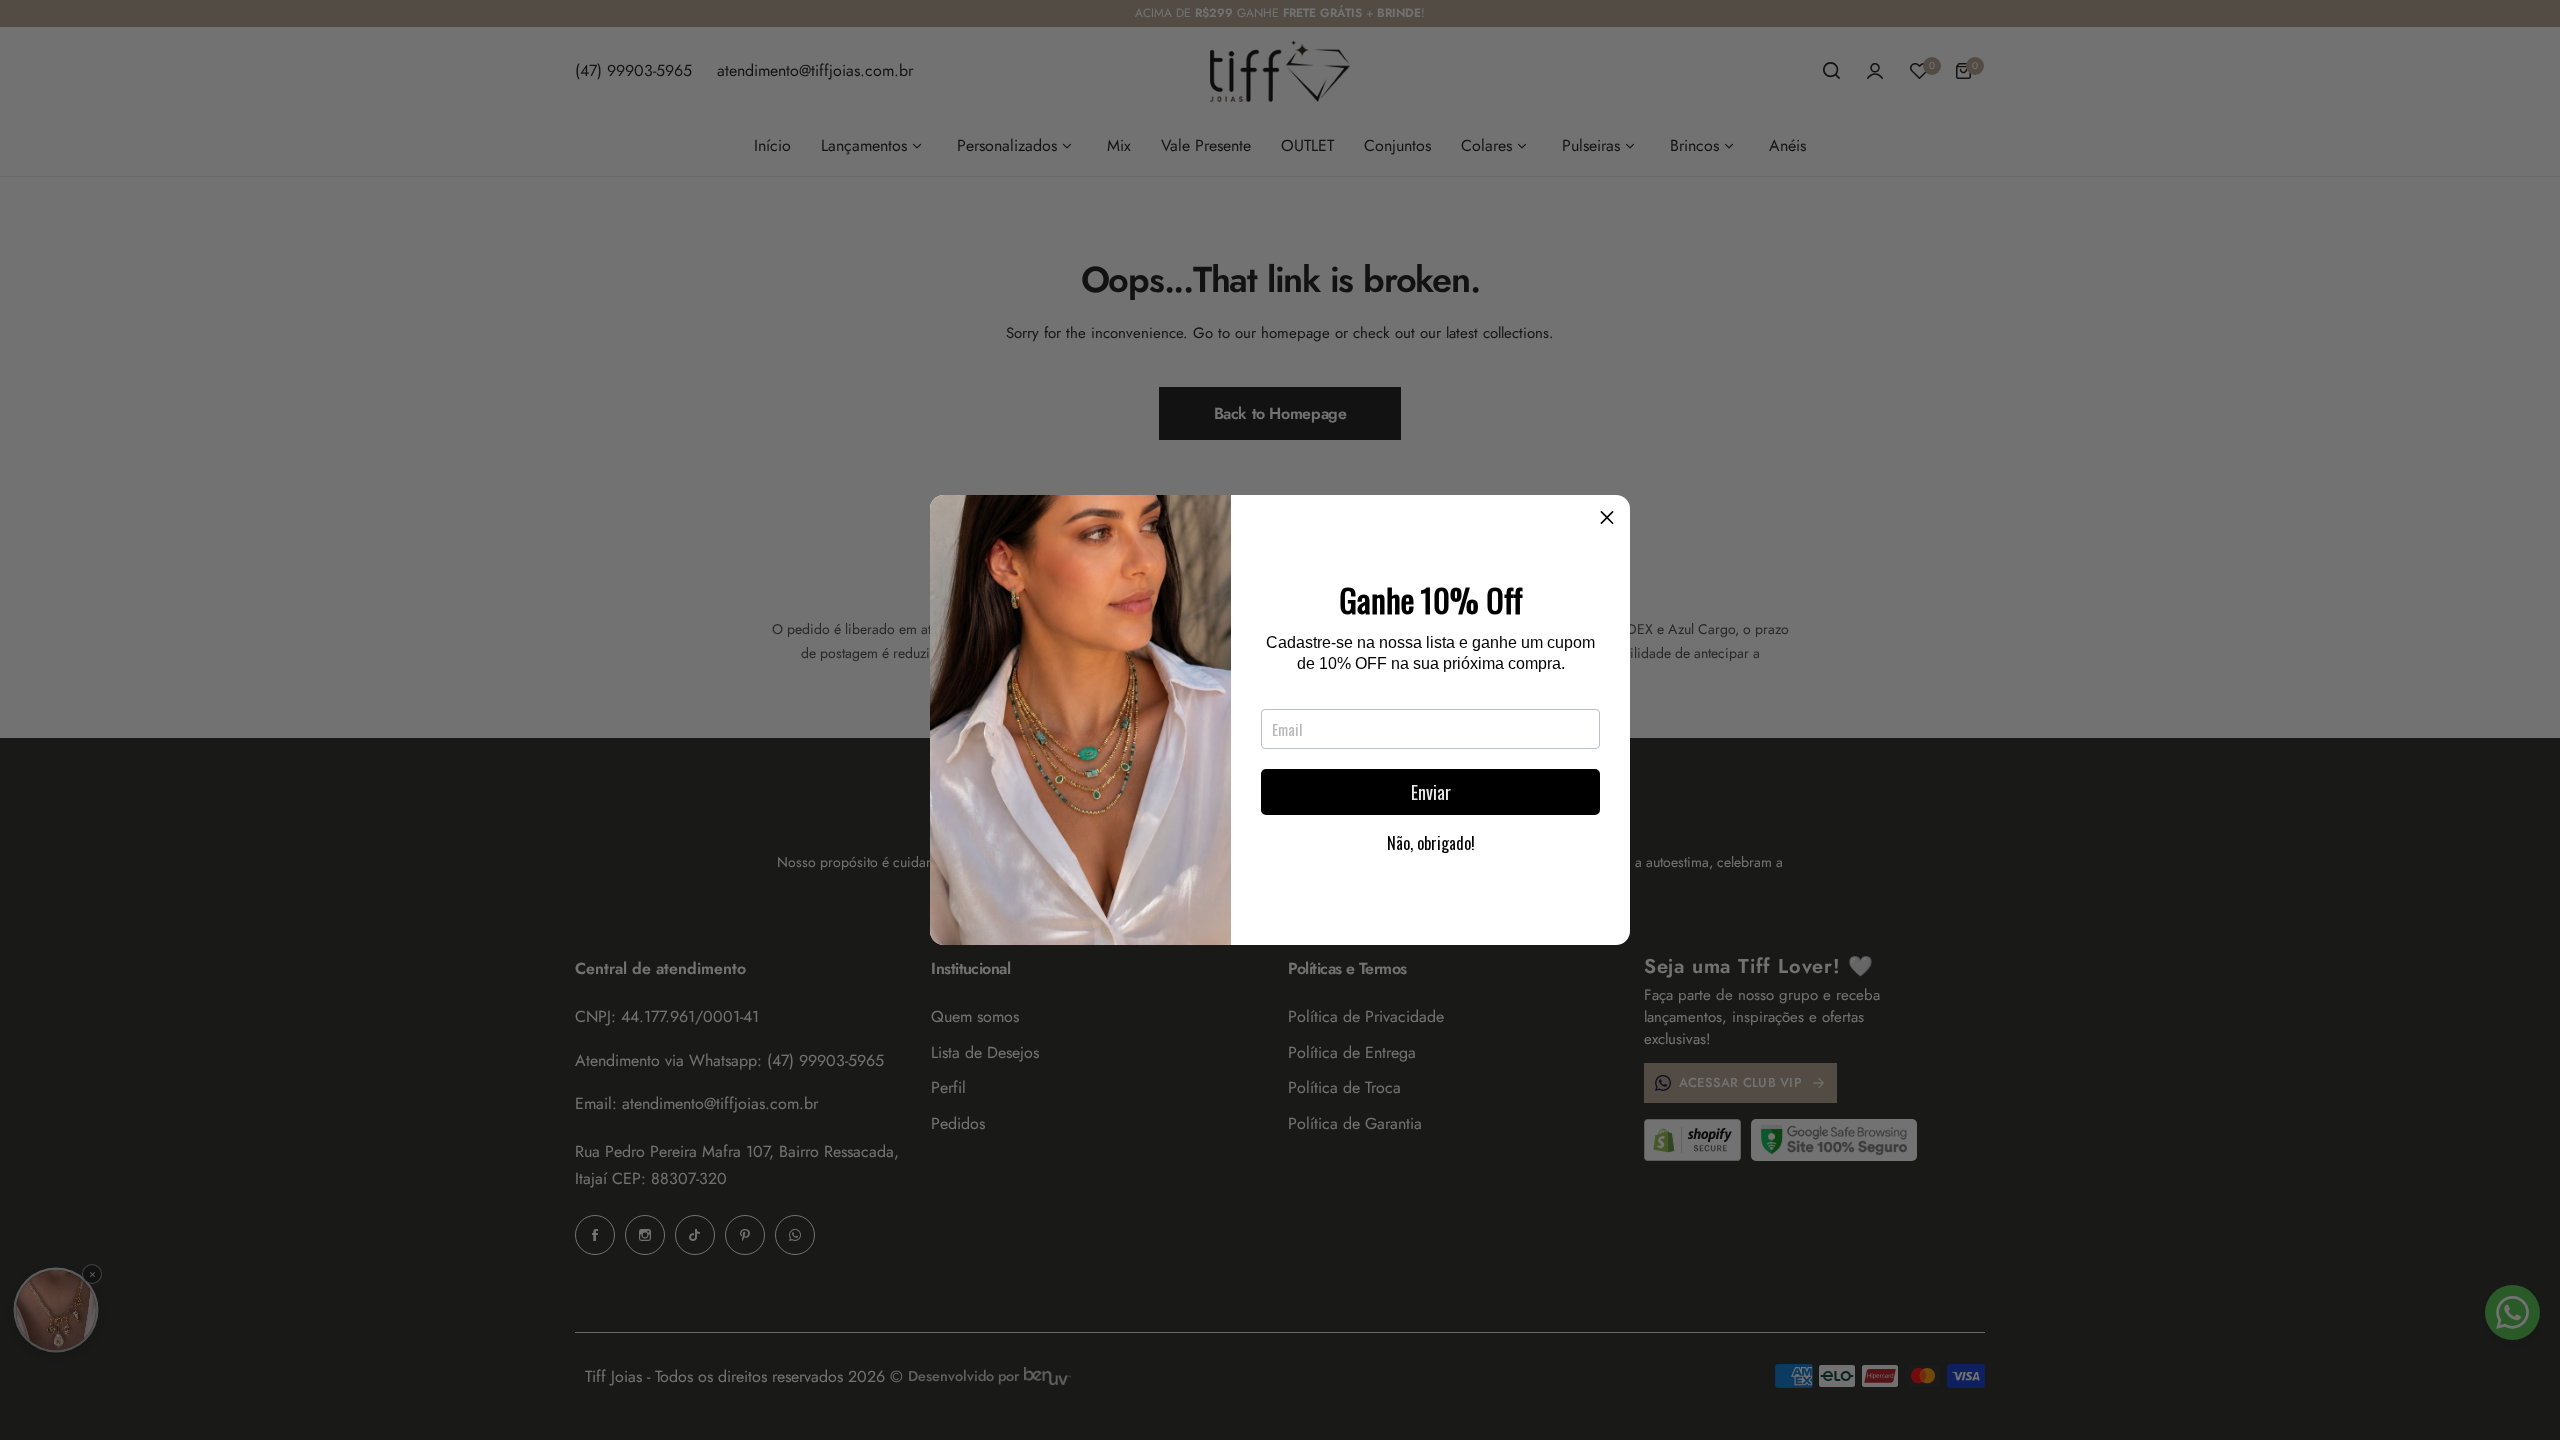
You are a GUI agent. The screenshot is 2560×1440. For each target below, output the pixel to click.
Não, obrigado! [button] (1431, 843)
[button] (1607, 518)
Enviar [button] (1431, 792)
